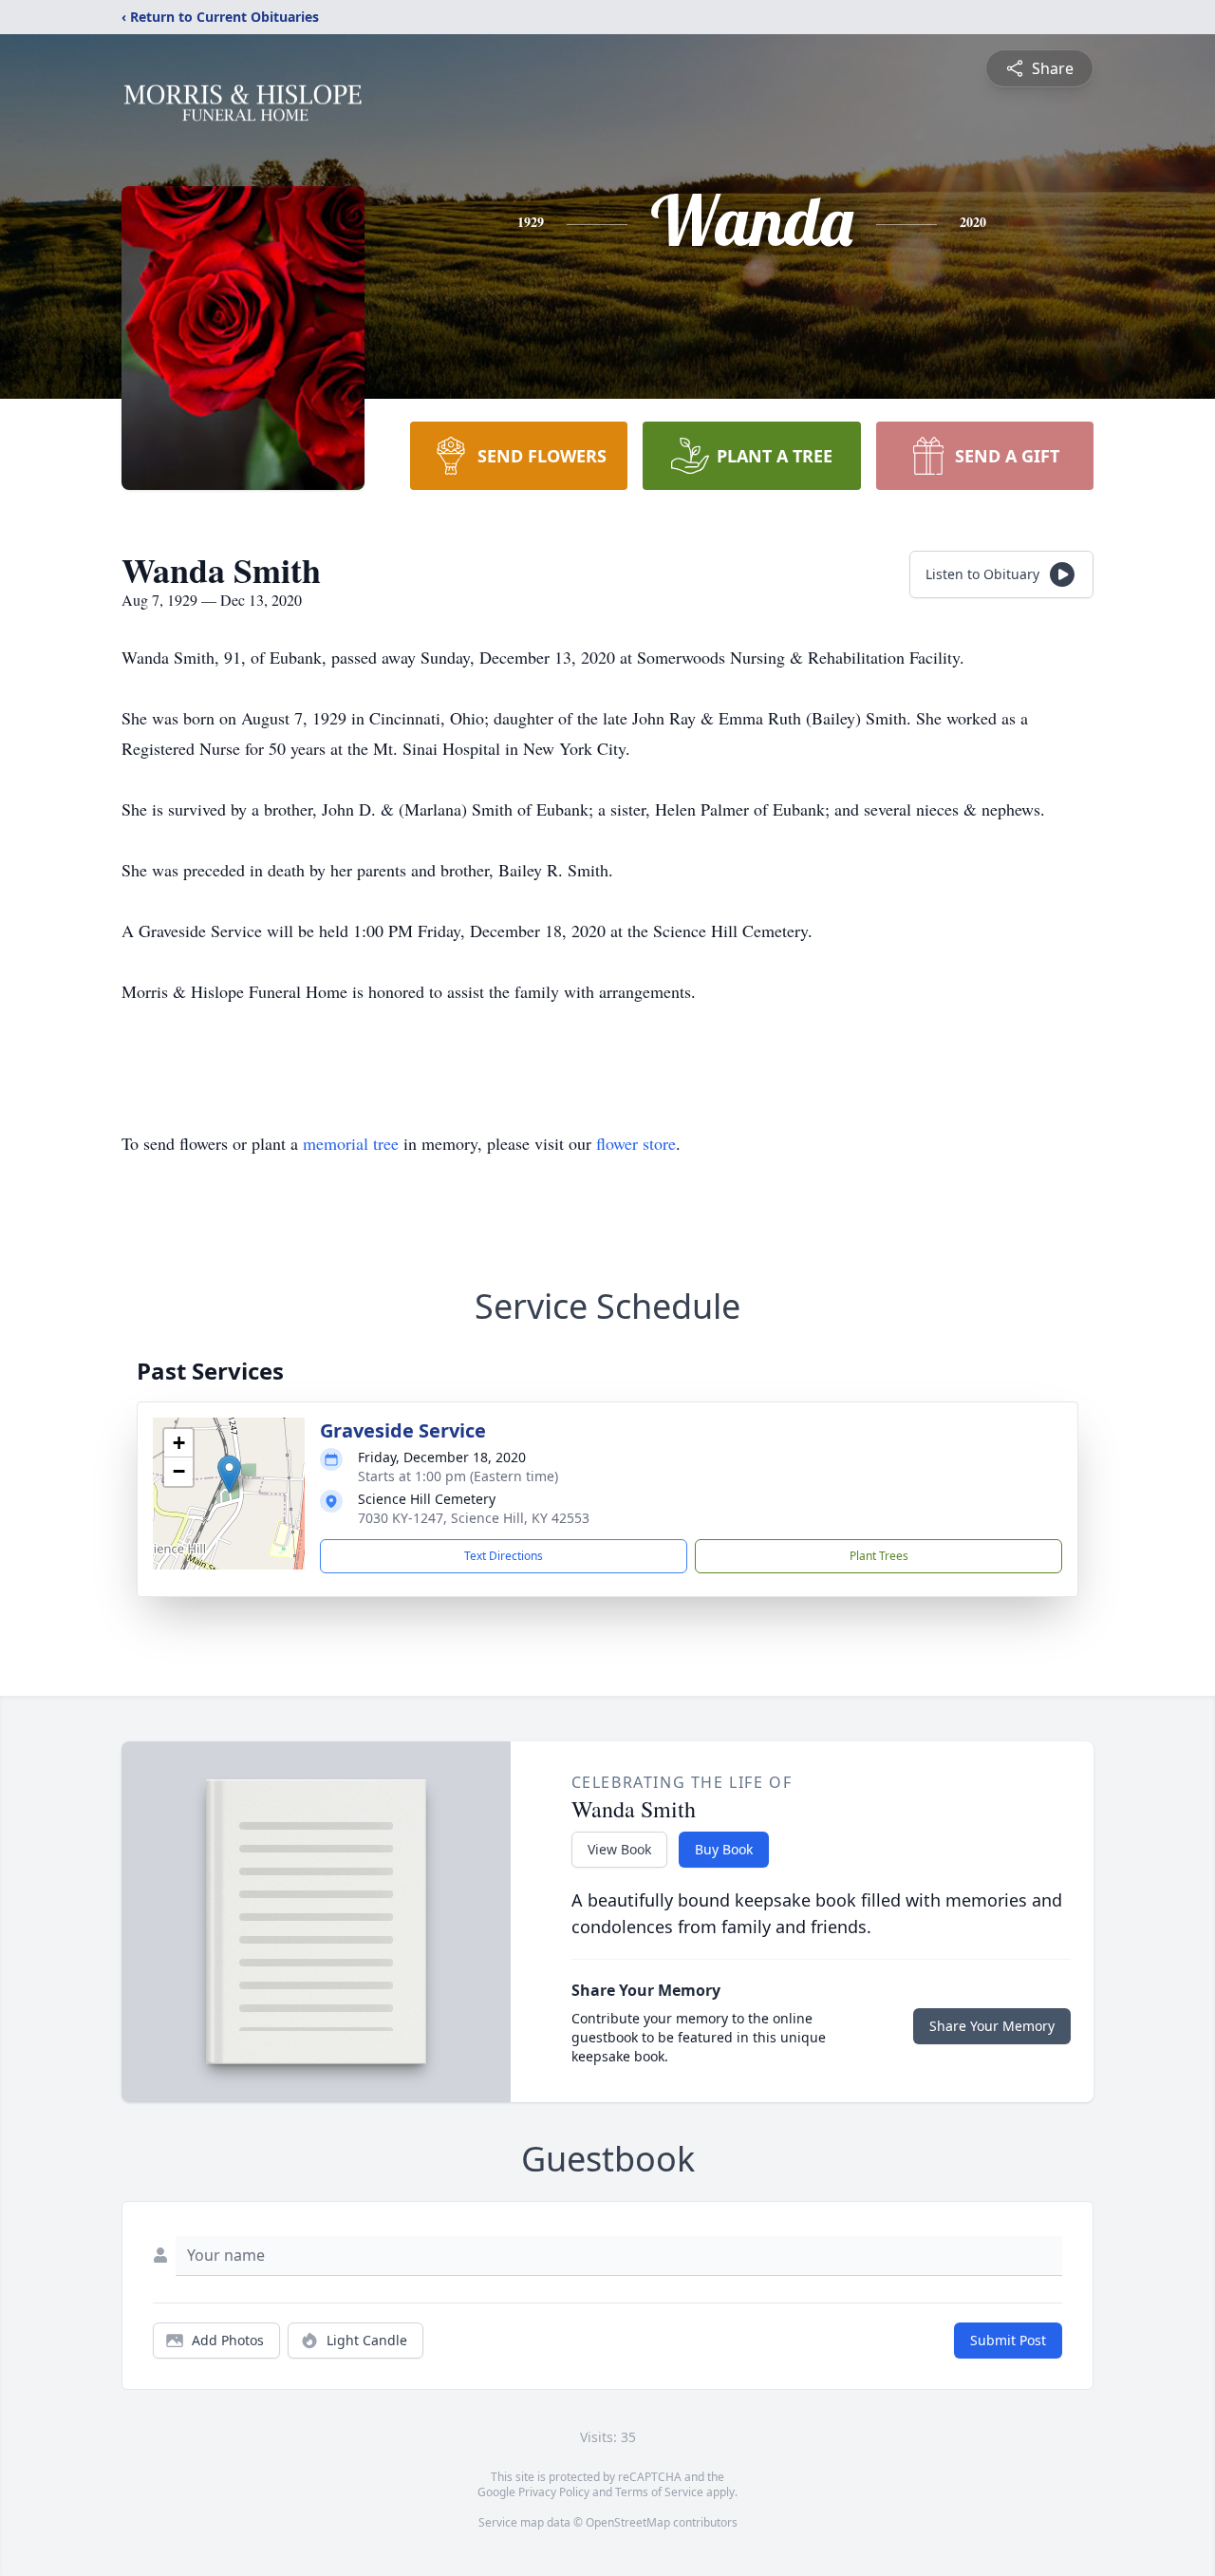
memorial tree (351, 1143)
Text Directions (504, 1556)
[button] (229, 1474)
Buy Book (724, 1849)
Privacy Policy (554, 2492)
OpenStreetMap (628, 2522)
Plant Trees (879, 1556)
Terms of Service (659, 2492)
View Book (619, 1849)
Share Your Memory (992, 2026)
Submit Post (1008, 2340)
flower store (636, 1143)
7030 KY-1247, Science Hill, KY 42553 (474, 1518)
